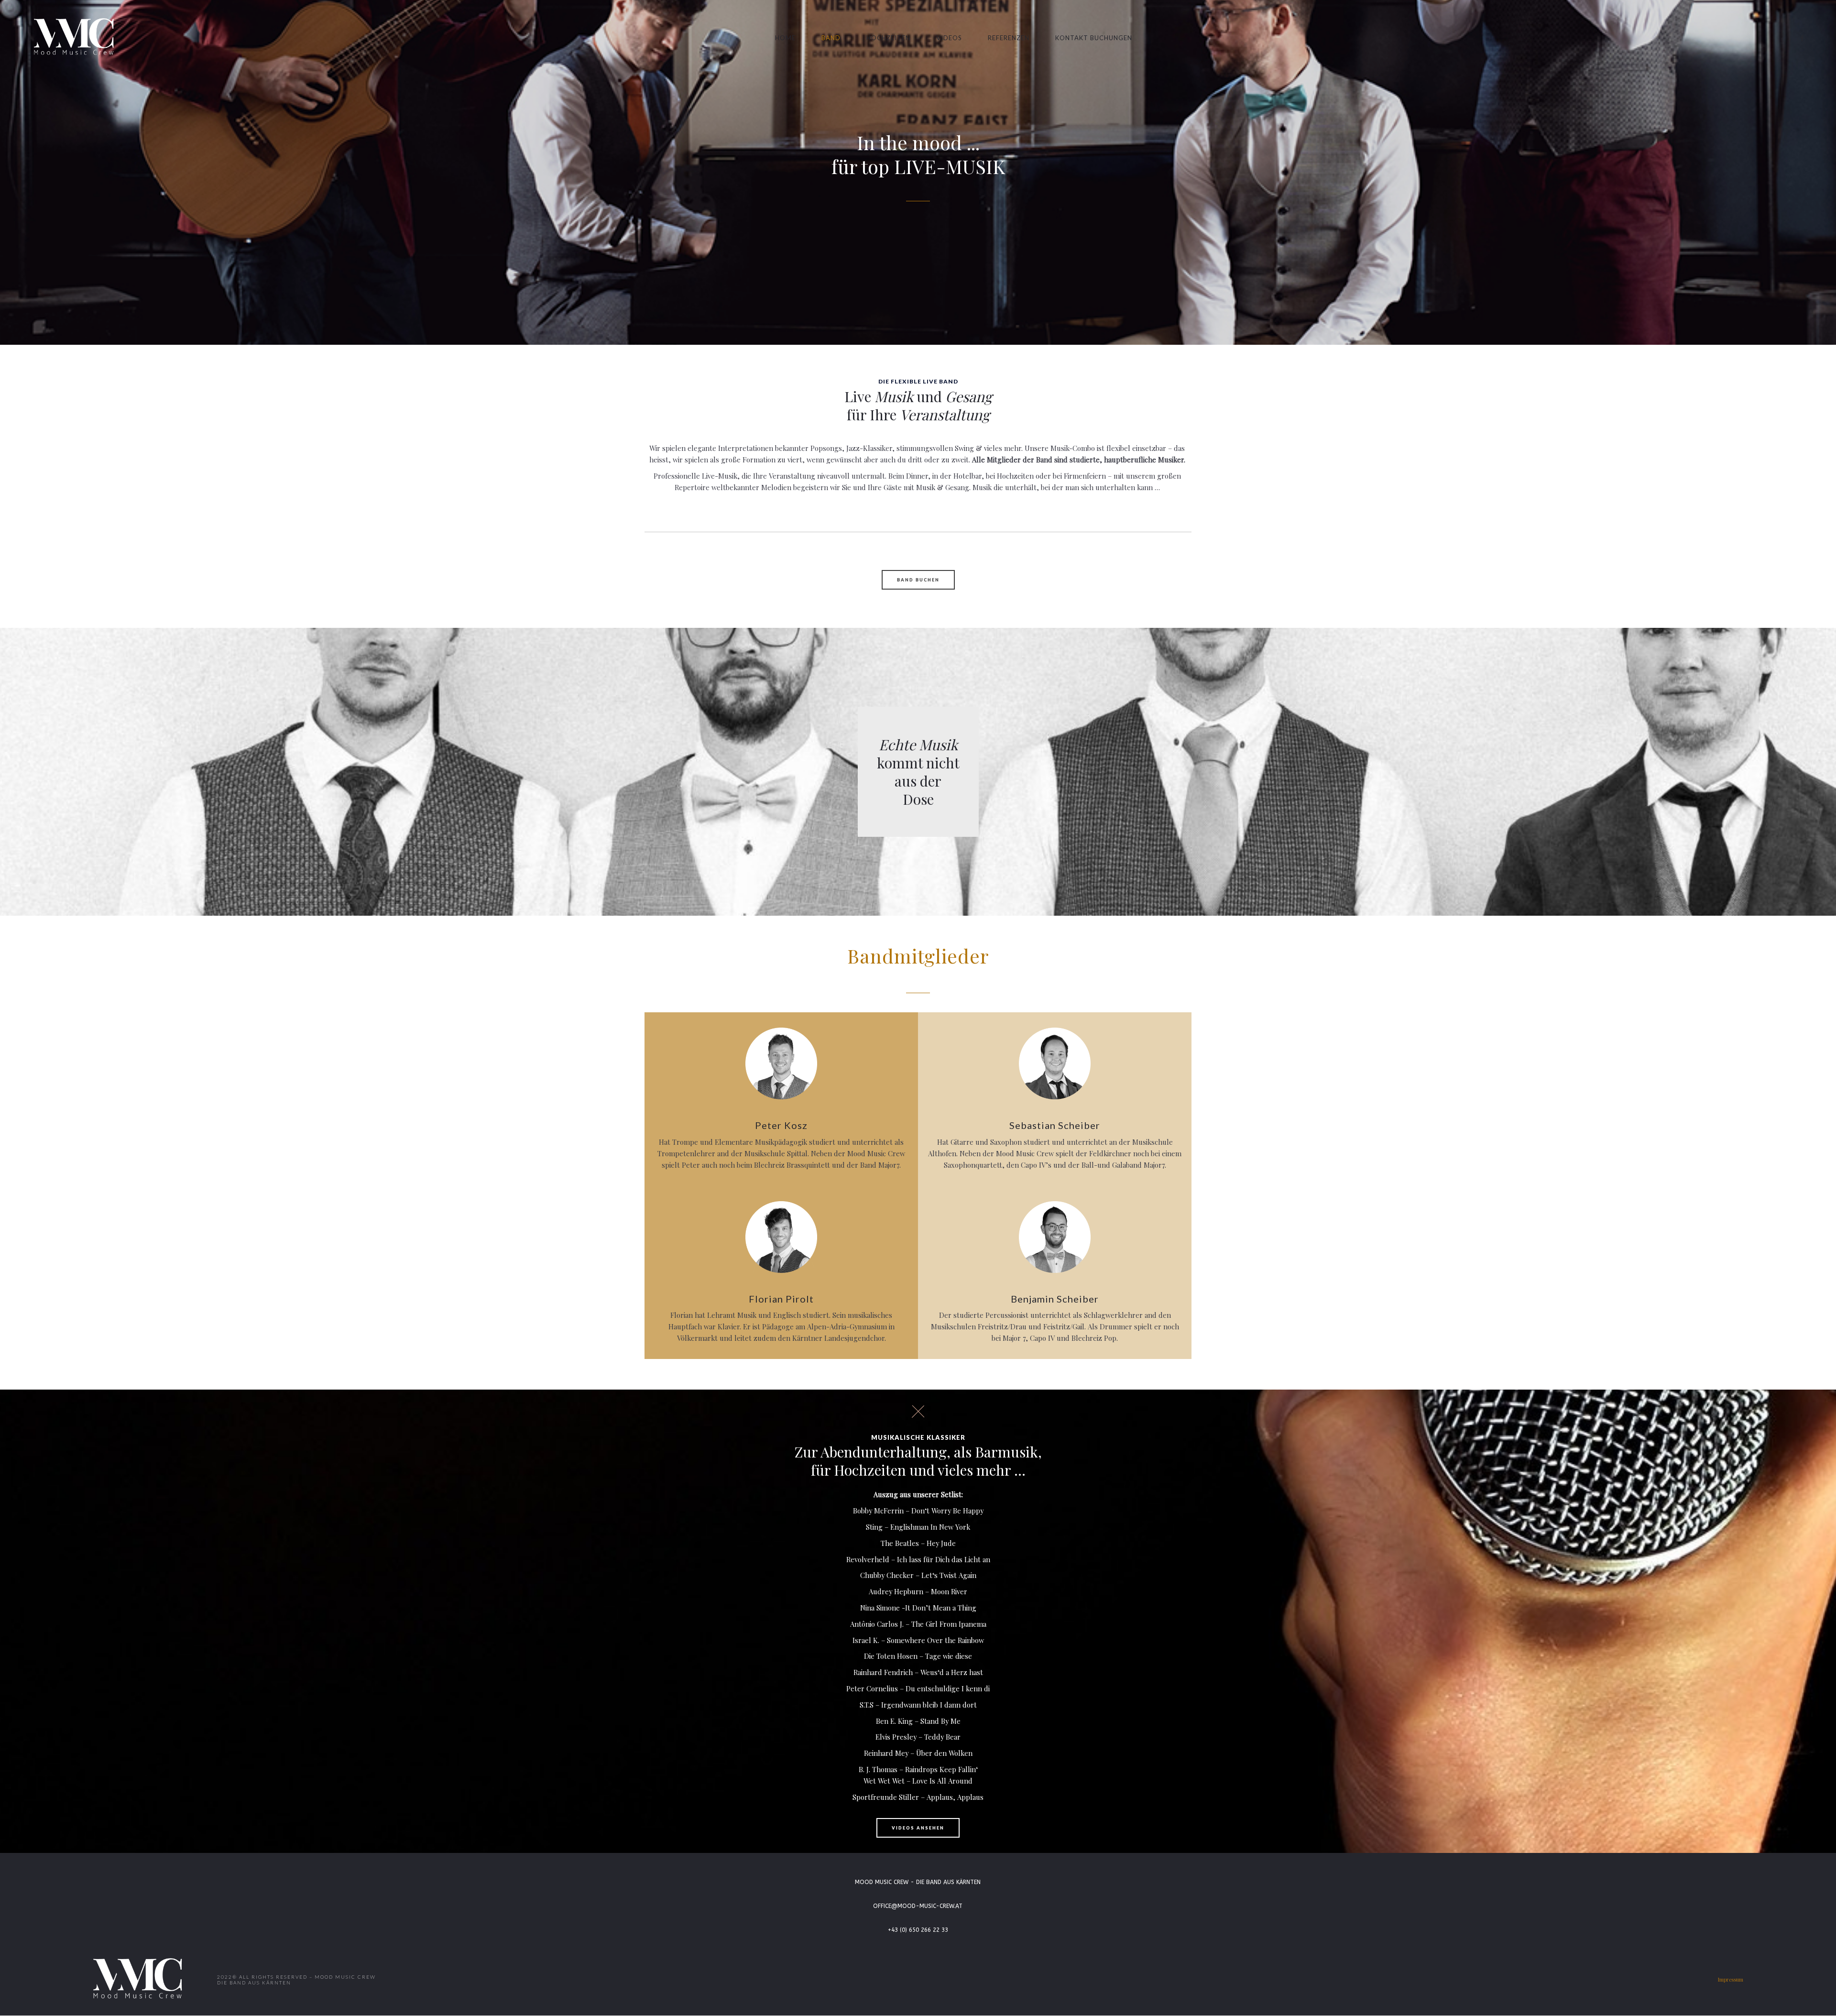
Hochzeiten (888, 38)
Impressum (1731, 1979)
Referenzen (1009, 38)
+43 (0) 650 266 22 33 (918, 1930)
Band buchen (918, 580)
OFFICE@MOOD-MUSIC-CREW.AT (918, 1906)
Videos (949, 38)
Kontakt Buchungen (1094, 38)
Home (785, 38)
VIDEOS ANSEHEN (918, 1828)
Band (831, 38)
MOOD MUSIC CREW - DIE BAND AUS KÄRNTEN (918, 1882)
